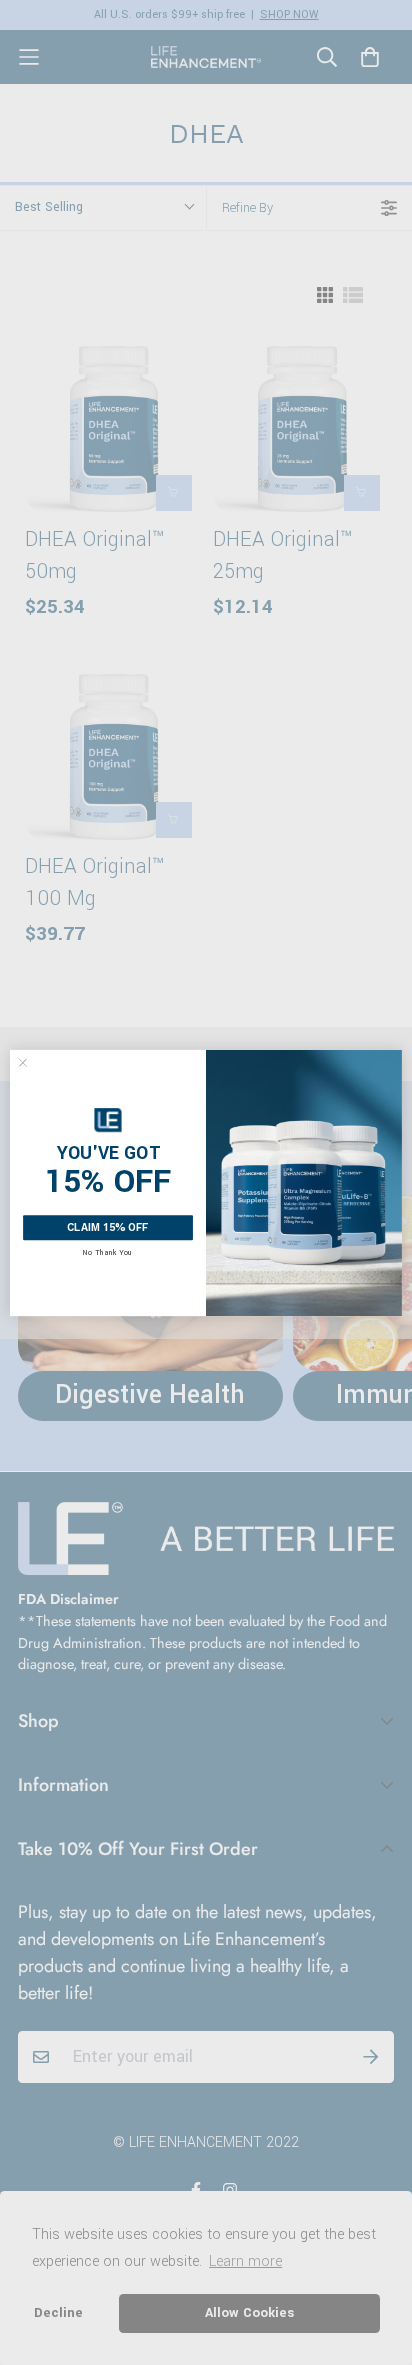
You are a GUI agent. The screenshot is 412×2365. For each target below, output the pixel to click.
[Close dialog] (23, 1062)
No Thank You (108, 1252)
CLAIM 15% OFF (107, 1227)
